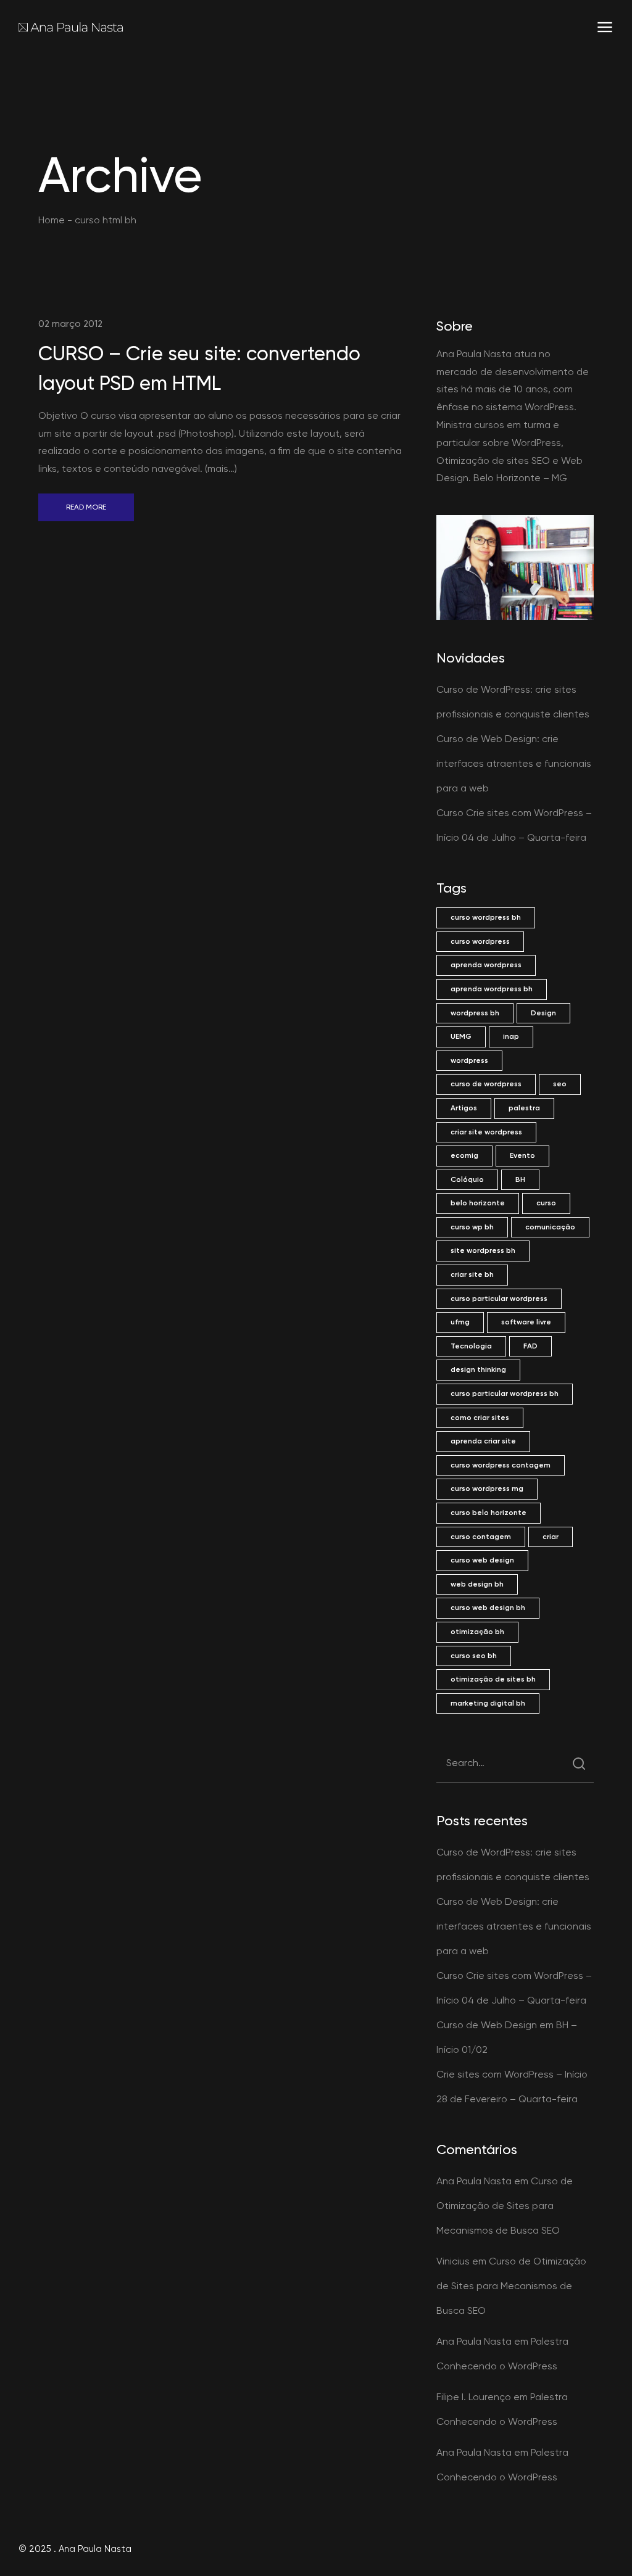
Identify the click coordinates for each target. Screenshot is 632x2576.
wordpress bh (475, 1013)
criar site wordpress (486, 1132)
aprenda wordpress (486, 965)
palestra (524, 1108)
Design (543, 1013)
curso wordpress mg (487, 1488)
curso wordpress (480, 941)
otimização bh (477, 1632)
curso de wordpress (486, 1084)
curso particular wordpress (499, 1298)
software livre (526, 1322)
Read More (86, 507)
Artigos (464, 1108)
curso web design (482, 1560)
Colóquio (467, 1179)
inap (511, 1036)
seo (560, 1084)
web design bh (477, 1584)
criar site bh (472, 1274)
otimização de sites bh (493, 1679)
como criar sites (480, 1418)
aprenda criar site (483, 1441)
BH (520, 1179)
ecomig (464, 1155)
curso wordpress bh (486, 917)
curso (546, 1203)
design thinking (478, 1369)
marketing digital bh (488, 1703)
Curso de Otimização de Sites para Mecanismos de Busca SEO (505, 2206)
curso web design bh (488, 1608)
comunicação (550, 1227)
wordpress (469, 1060)
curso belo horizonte (489, 1513)
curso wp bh (472, 1227)
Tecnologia (471, 1346)
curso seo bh (474, 1656)
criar (551, 1537)
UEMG (461, 1036)
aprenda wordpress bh (492, 989)
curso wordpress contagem (501, 1465)
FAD (530, 1346)
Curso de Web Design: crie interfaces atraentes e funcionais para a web (514, 763)
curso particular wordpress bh (505, 1393)
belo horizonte (478, 1203)
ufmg (460, 1322)
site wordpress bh (483, 1250)
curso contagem (481, 1537)
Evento (522, 1155)
